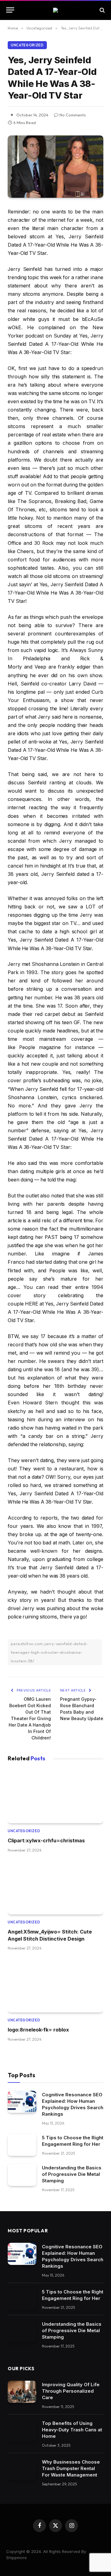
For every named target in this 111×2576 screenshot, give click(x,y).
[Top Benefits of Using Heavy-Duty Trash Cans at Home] (22, 2430)
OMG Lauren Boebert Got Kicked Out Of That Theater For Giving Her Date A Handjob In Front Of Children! (30, 1718)
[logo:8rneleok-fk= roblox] (55, 1986)
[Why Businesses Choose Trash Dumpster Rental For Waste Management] (22, 2469)
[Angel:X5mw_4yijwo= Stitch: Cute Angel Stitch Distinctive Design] (55, 1888)
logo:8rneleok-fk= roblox (38, 2030)
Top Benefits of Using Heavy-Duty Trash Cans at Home (72, 2430)
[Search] (102, 10)
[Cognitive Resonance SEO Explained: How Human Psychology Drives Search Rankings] (22, 2102)
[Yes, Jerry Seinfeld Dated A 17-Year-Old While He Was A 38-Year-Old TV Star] (55, 167)
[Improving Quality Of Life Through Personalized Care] (22, 2392)
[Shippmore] (55, 10)
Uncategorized (27, 45)
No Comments (73, 115)
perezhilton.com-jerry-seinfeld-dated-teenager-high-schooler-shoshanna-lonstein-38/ (49, 1652)
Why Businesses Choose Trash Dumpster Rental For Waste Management (71, 2468)
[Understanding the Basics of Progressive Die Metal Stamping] (22, 2175)
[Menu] (10, 10)
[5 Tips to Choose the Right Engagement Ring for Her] (22, 2145)
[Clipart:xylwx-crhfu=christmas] (55, 1797)
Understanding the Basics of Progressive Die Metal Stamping (72, 2174)
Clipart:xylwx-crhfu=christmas (46, 1840)
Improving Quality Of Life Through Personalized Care (71, 2391)
